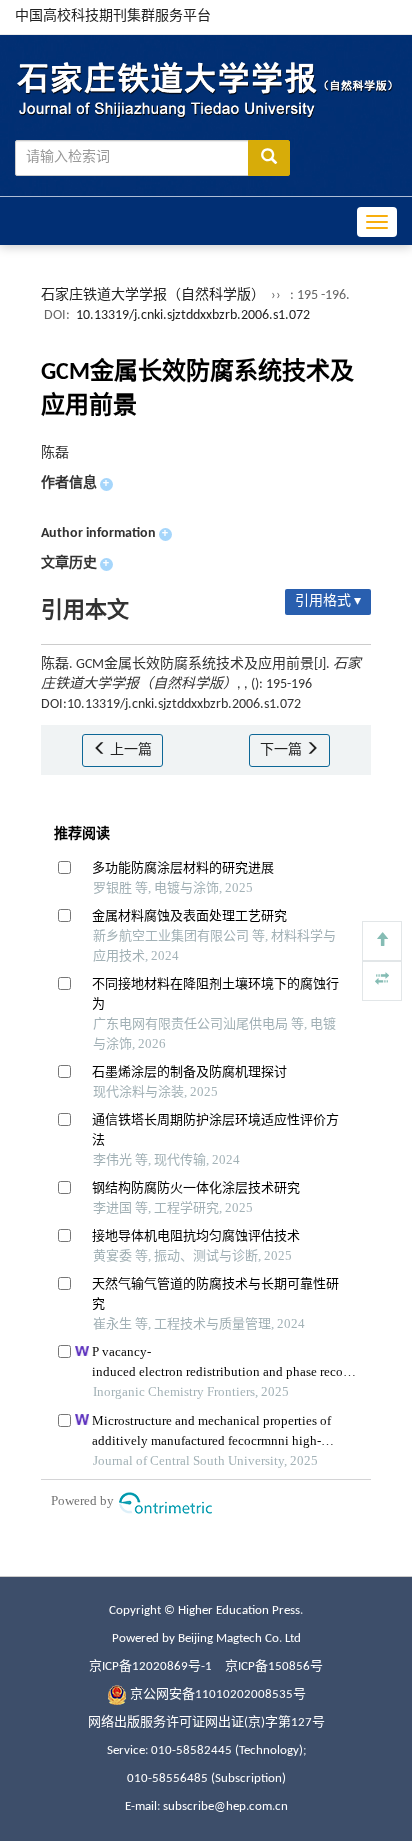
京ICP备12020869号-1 (150, 1666)
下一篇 (282, 750)
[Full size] (382, 981)
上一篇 (129, 750)
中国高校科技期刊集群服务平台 (113, 16)
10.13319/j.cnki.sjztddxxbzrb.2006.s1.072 (193, 315)
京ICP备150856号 (274, 1666)
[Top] (382, 941)
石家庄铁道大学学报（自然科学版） (153, 295)
